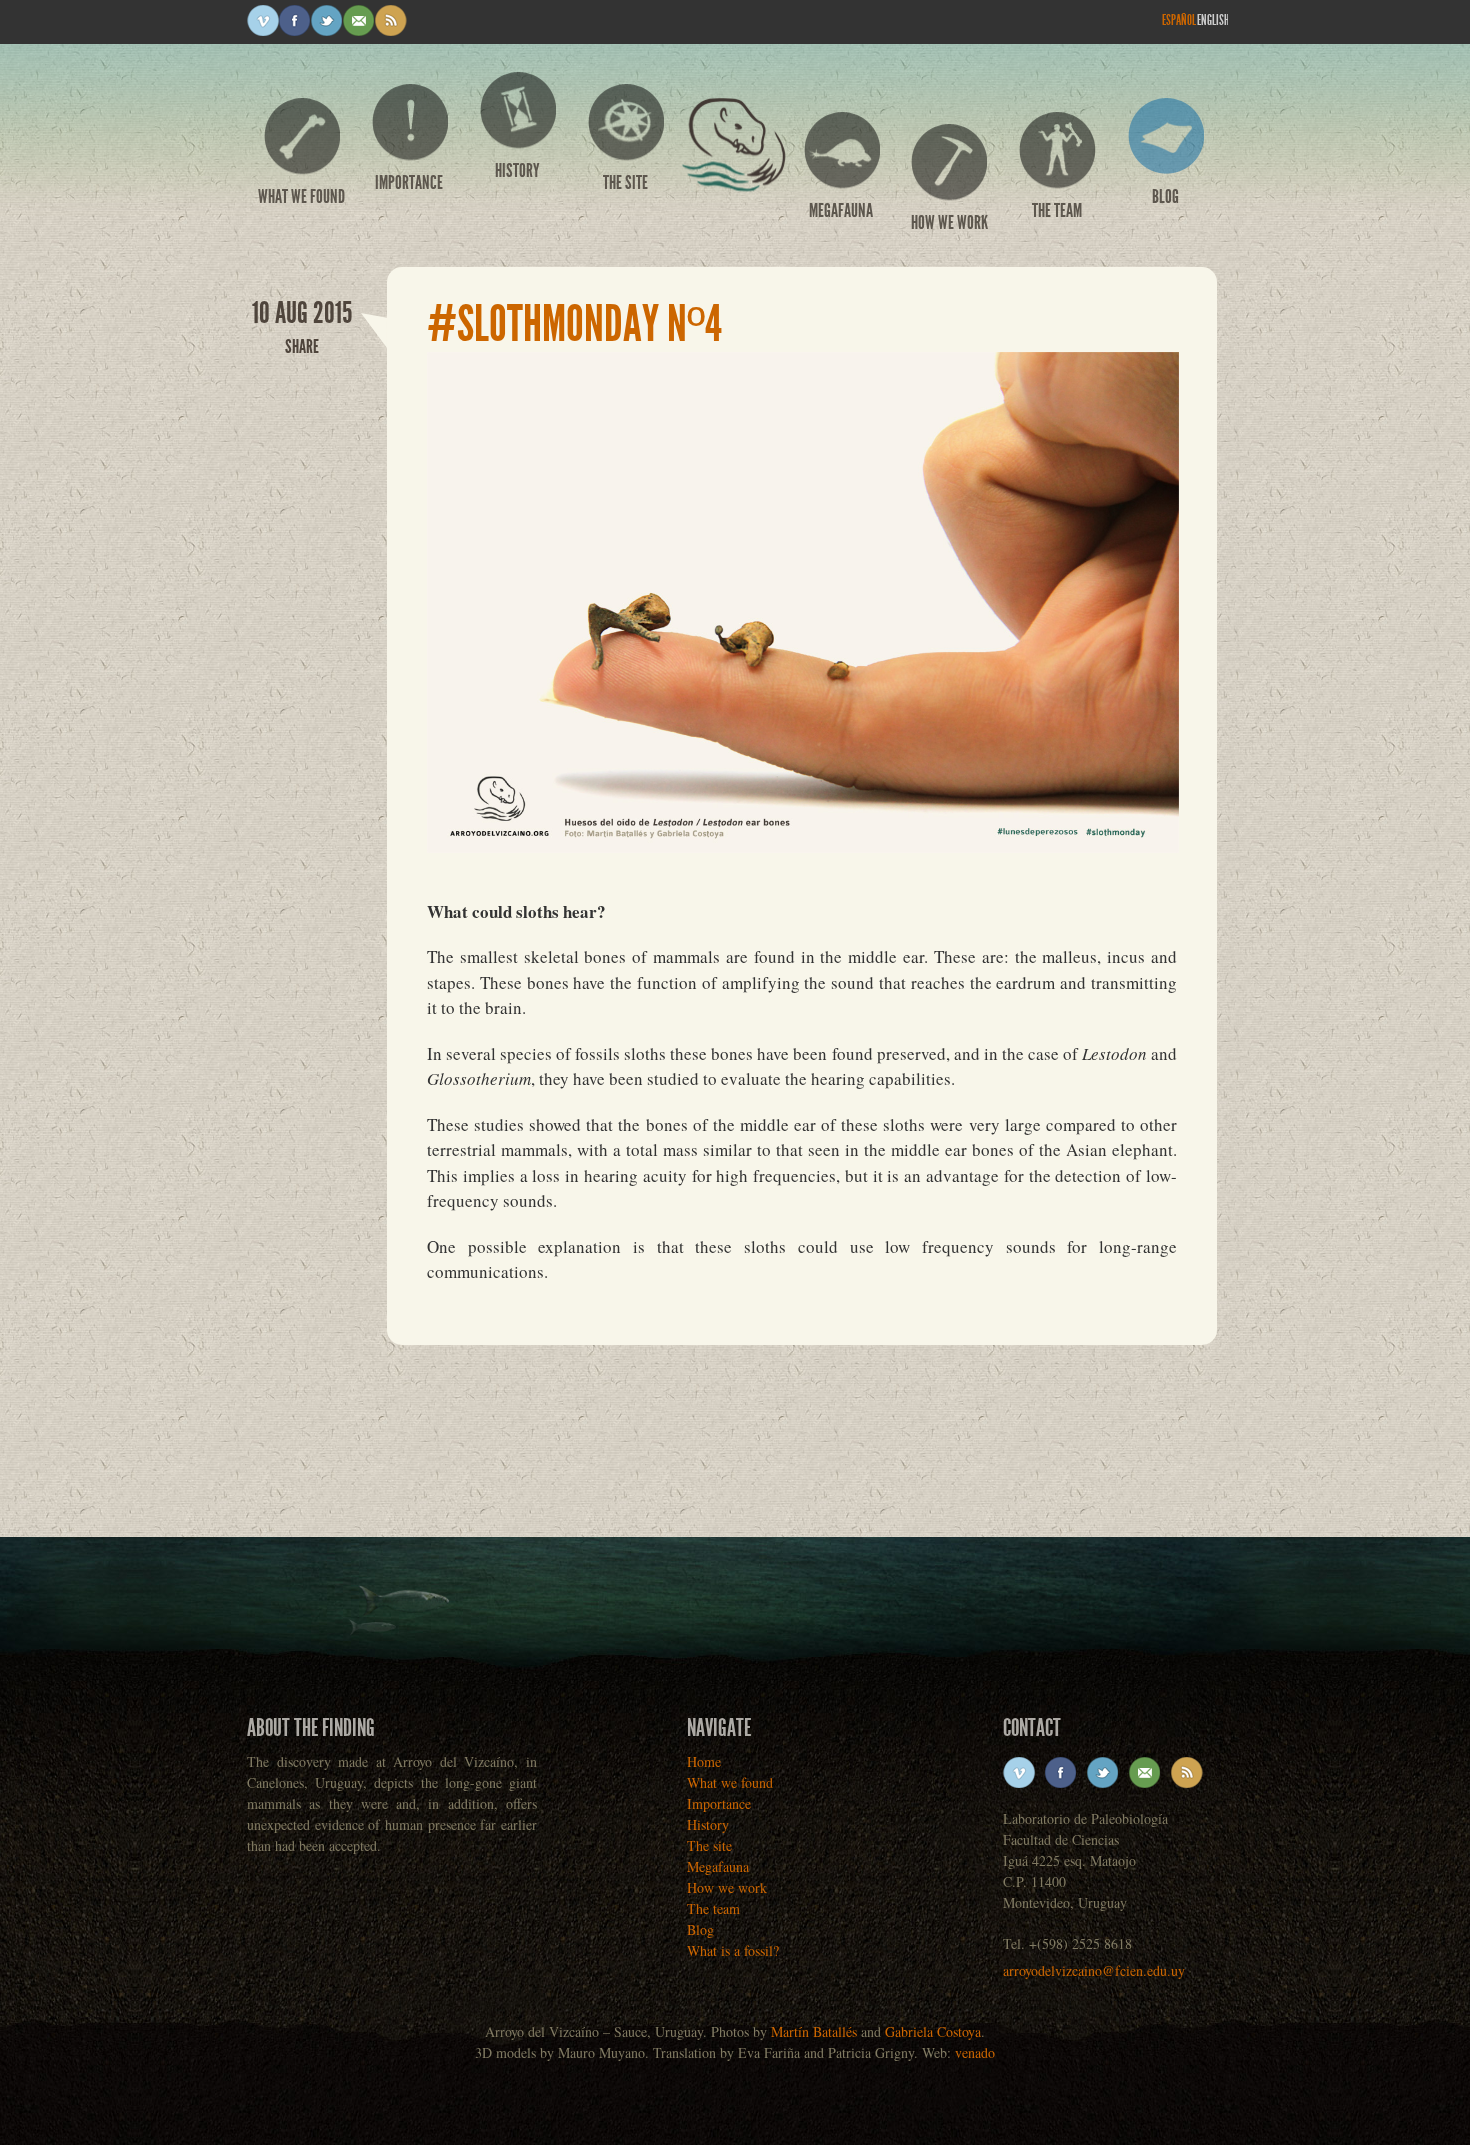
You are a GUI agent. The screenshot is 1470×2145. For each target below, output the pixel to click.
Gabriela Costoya (933, 2031)
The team (1057, 210)
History (517, 170)
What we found (301, 196)
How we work (949, 222)
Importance (409, 182)
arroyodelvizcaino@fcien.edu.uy (1094, 1970)
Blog (1165, 196)
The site (625, 182)
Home (733, 154)
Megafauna (841, 210)
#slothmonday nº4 (574, 324)
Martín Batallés (814, 2031)
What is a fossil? (733, 1950)
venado (975, 2052)
